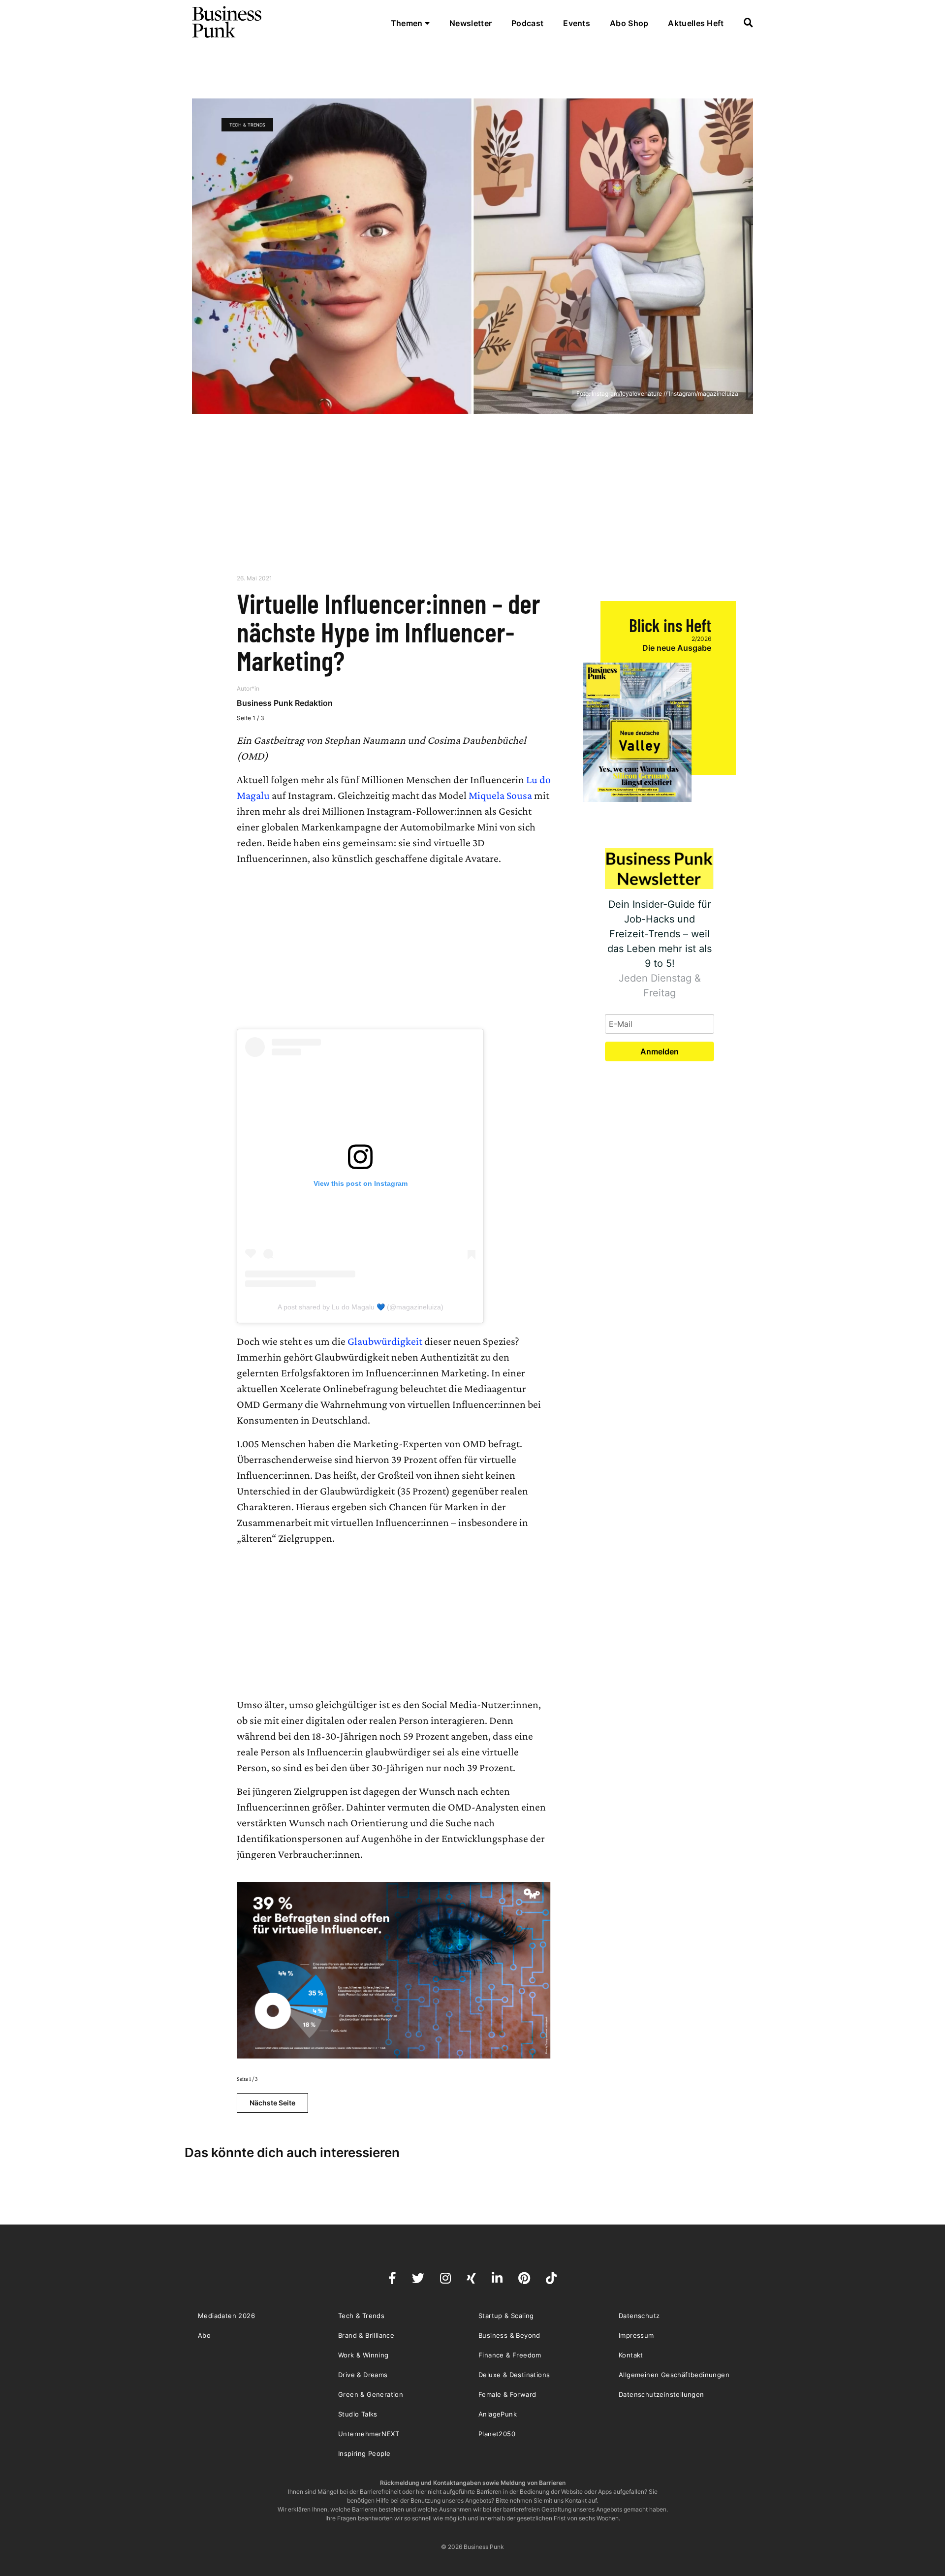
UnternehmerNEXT (369, 2434)
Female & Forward (507, 2394)
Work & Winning (363, 2355)
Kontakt (631, 2355)
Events (577, 23)
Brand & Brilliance (366, 2335)
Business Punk (227, 22)
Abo (204, 2335)
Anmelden (660, 1051)
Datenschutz (639, 2316)
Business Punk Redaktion (285, 703)
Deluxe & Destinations (514, 2375)
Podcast (527, 23)
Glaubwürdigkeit (385, 1341)
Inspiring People (364, 2453)
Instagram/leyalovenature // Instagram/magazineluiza (665, 394)
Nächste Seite (272, 2103)
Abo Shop (629, 23)
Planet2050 (497, 2434)
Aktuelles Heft (696, 23)
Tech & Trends (247, 125)
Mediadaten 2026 (226, 2316)
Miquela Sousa (500, 795)
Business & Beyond (509, 2335)
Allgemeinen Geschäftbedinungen (674, 2375)
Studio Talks (358, 2414)
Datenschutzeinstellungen (661, 2394)
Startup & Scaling (506, 2316)
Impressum (636, 2335)
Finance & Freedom (510, 2355)
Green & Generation (371, 2394)
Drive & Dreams (363, 2375)
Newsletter (471, 23)
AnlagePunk (498, 2414)
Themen (408, 23)
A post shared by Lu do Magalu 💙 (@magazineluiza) (361, 1307)
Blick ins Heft (670, 625)
